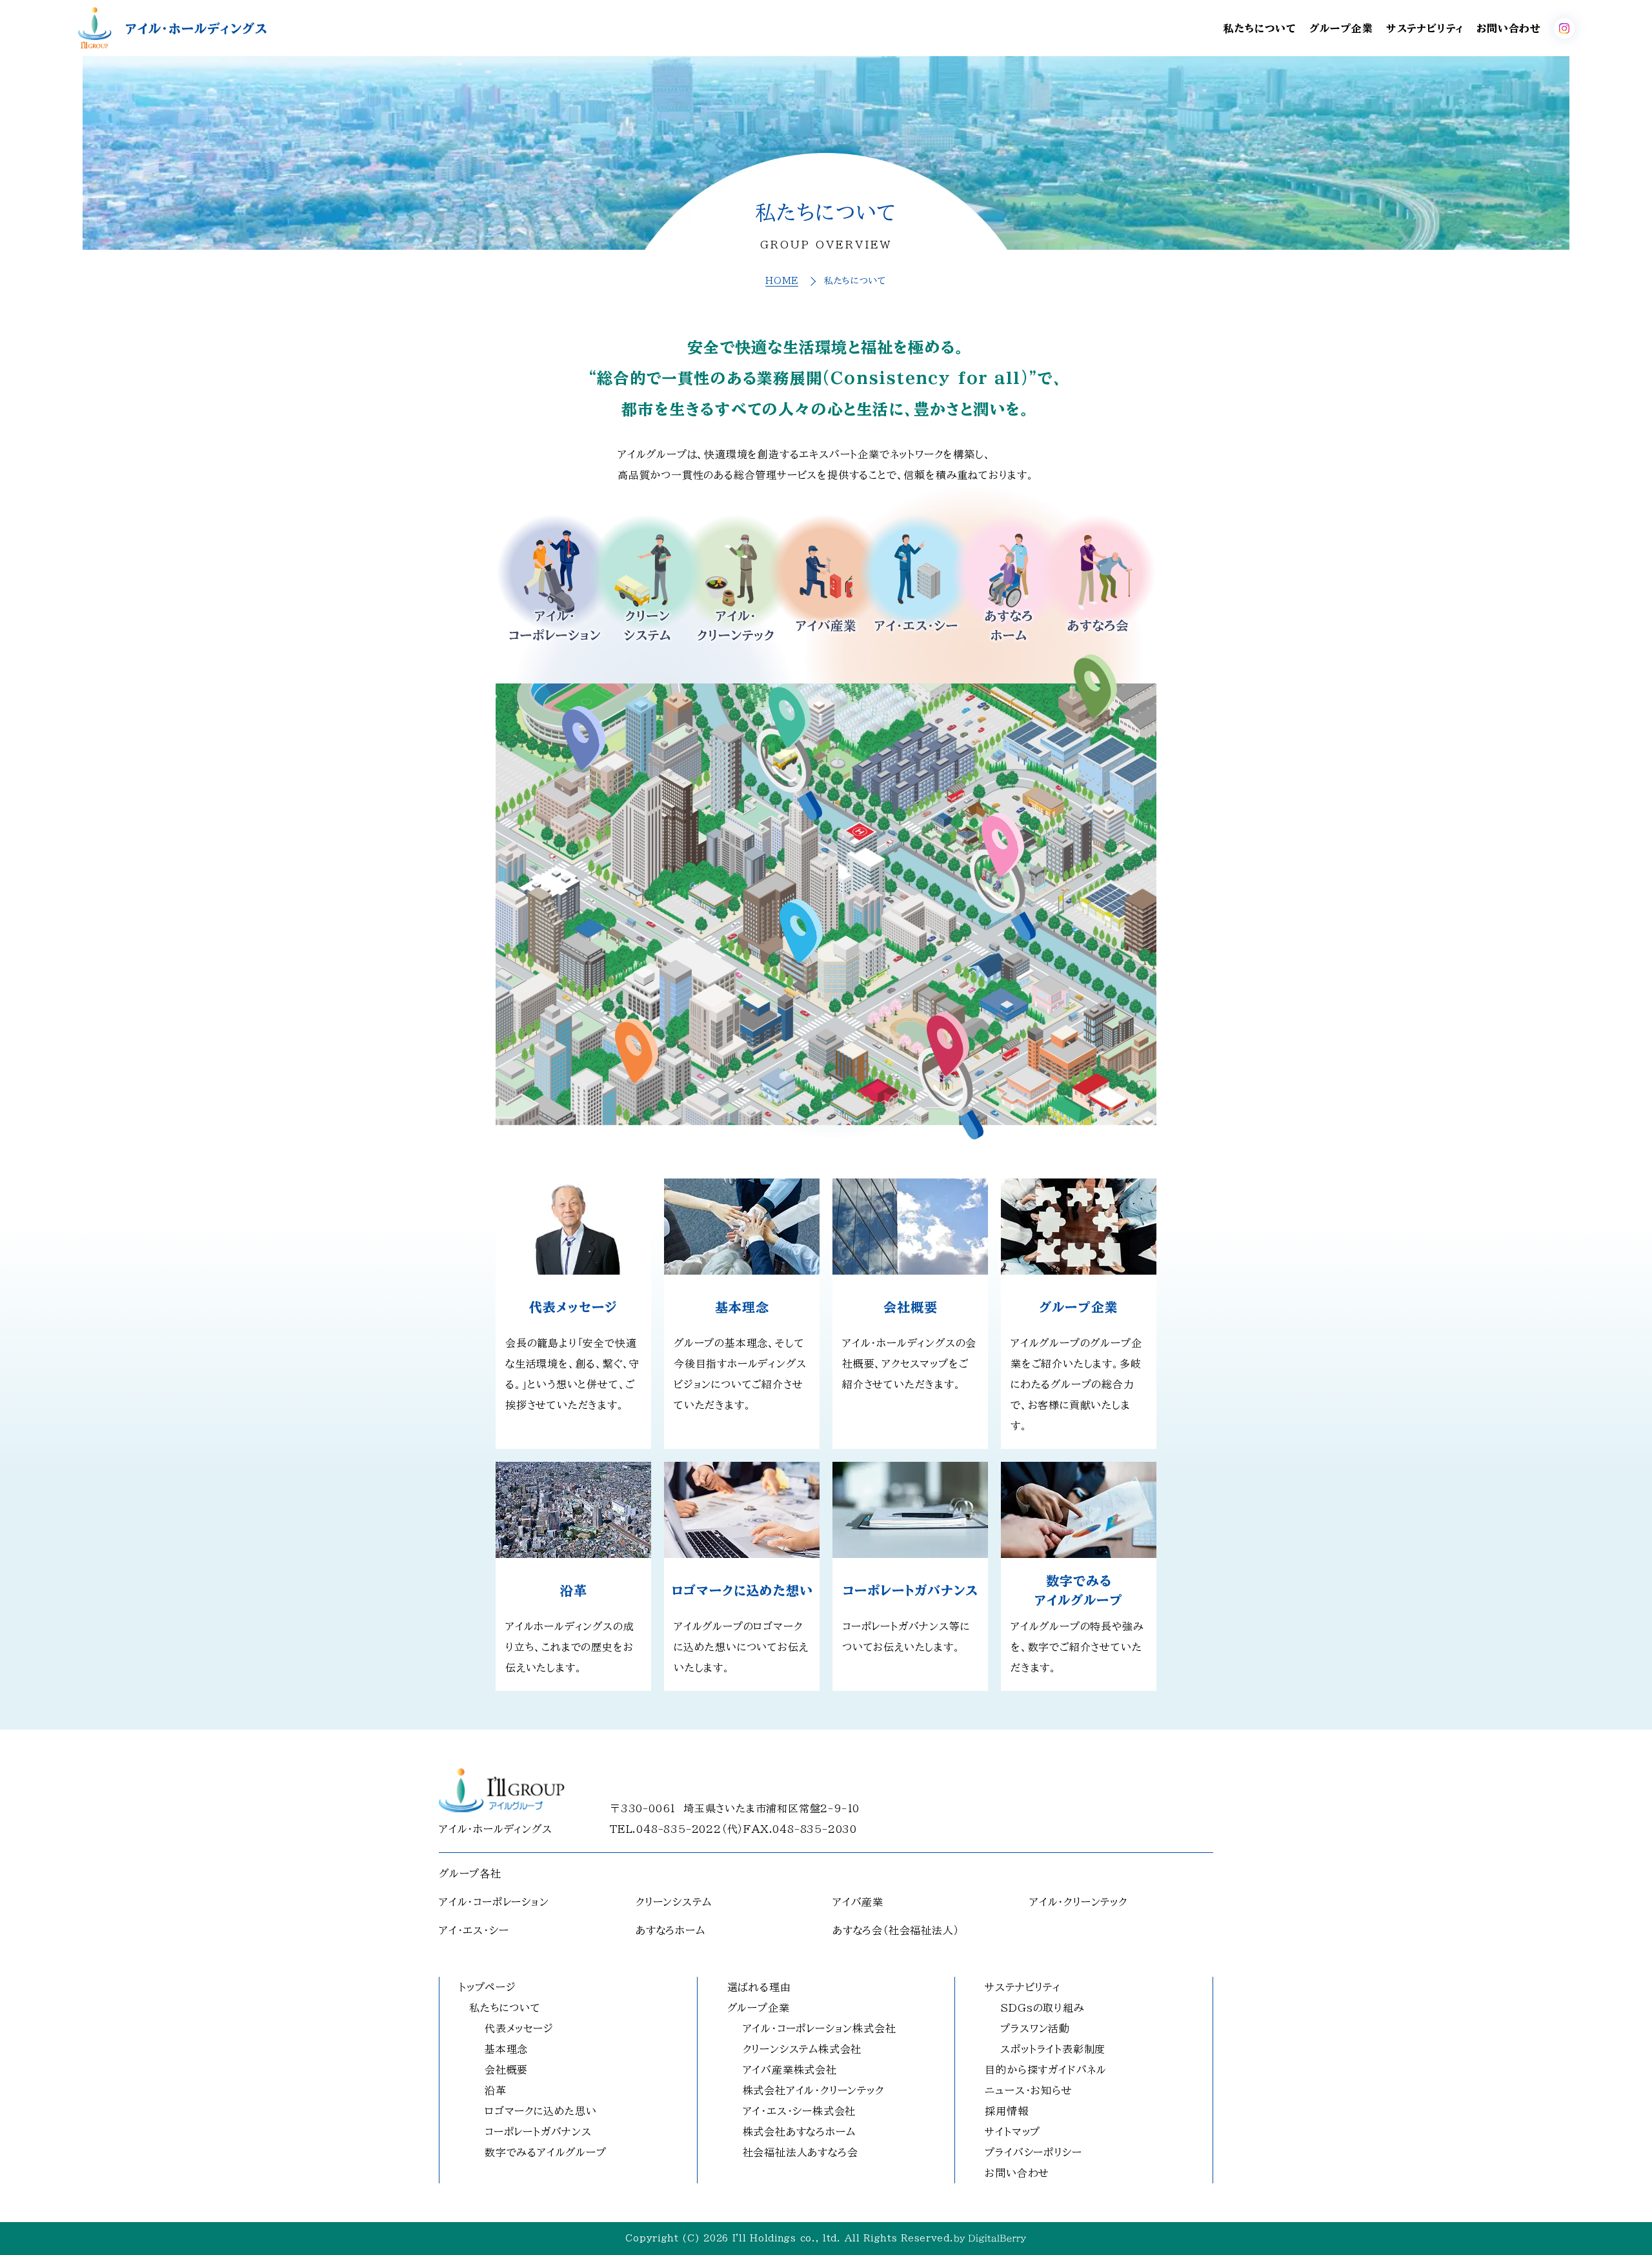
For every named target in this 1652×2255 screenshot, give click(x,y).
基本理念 (506, 2049)
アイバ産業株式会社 (790, 2070)
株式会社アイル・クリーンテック (813, 2090)
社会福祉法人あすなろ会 (801, 2152)
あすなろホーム (670, 1930)
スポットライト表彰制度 (1053, 2049)
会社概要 (506, 2070)
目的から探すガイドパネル (1046, 2070)
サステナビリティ (1425, 28)
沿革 (496, 2090)
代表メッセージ (519, 2028)
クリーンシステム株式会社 (802, 2049)
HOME (782, 281)
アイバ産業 (858, 1902)
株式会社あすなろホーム (799, 2132)
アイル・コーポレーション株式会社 (820, 2028)
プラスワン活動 (1035, 2028)
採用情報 (1006, 2111)
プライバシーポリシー (1033, 2152)
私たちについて (1260, 28)
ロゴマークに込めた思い (541, 2111)
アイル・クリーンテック (1078, 1902)
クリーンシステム (673, 1902)
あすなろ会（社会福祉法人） (896, 1930)
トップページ (488, 1987)
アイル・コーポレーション (494, 1902)
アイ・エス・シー (474, 1930)
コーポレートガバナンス (538, 2132)
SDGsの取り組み (1042, 2008)
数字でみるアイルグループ (546, 2152)
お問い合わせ (1509, 28)
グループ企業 (1341, 28)
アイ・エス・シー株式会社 (800, 2111)
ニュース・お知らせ (1028, 2090)
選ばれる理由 (759, 1987)
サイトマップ (1012, 2132)
